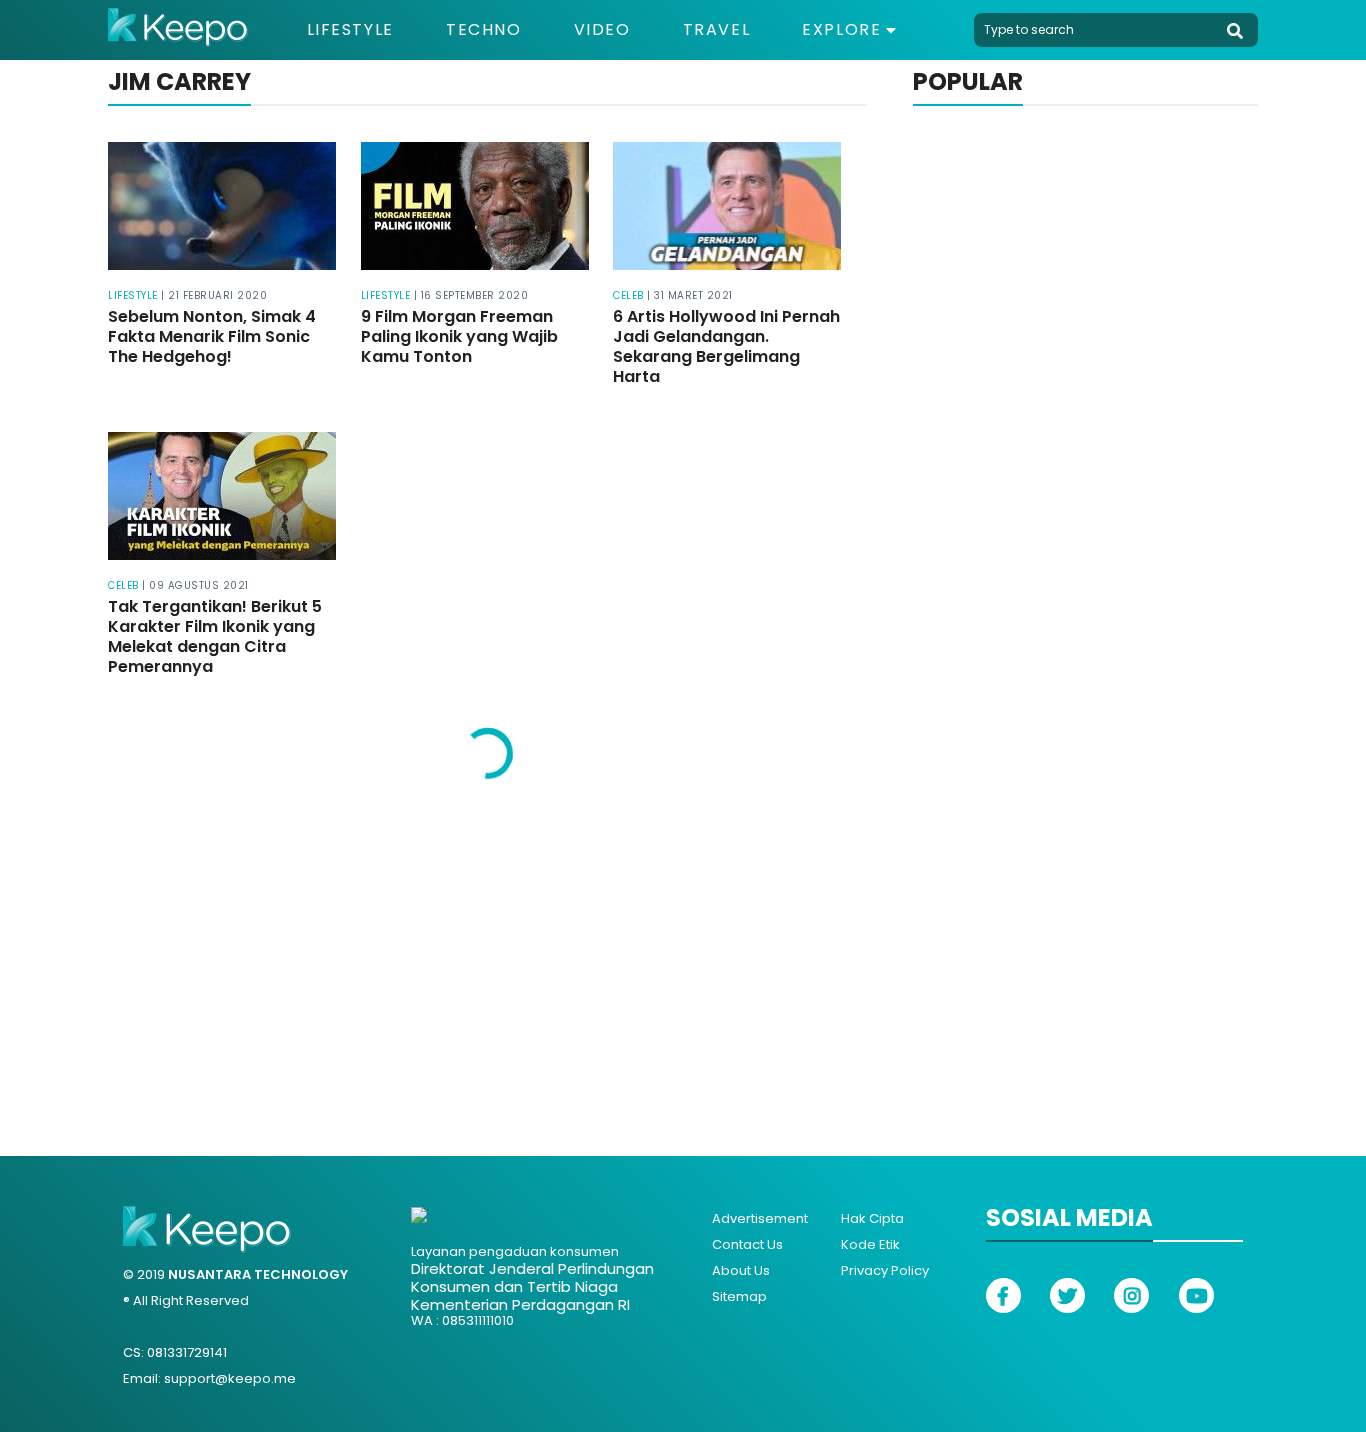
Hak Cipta (872, 1218)
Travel (717, 30)
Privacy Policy (885, 1270)
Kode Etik (870, 1244)
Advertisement (760, 1218)
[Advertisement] (683, 956)
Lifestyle (350, 30)
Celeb (628, 295)
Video (602, 30)
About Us (741, 1270)
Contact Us (747, 1244)
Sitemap (739, 1296)
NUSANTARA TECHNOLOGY (258, 1274)
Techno (484, 30)
